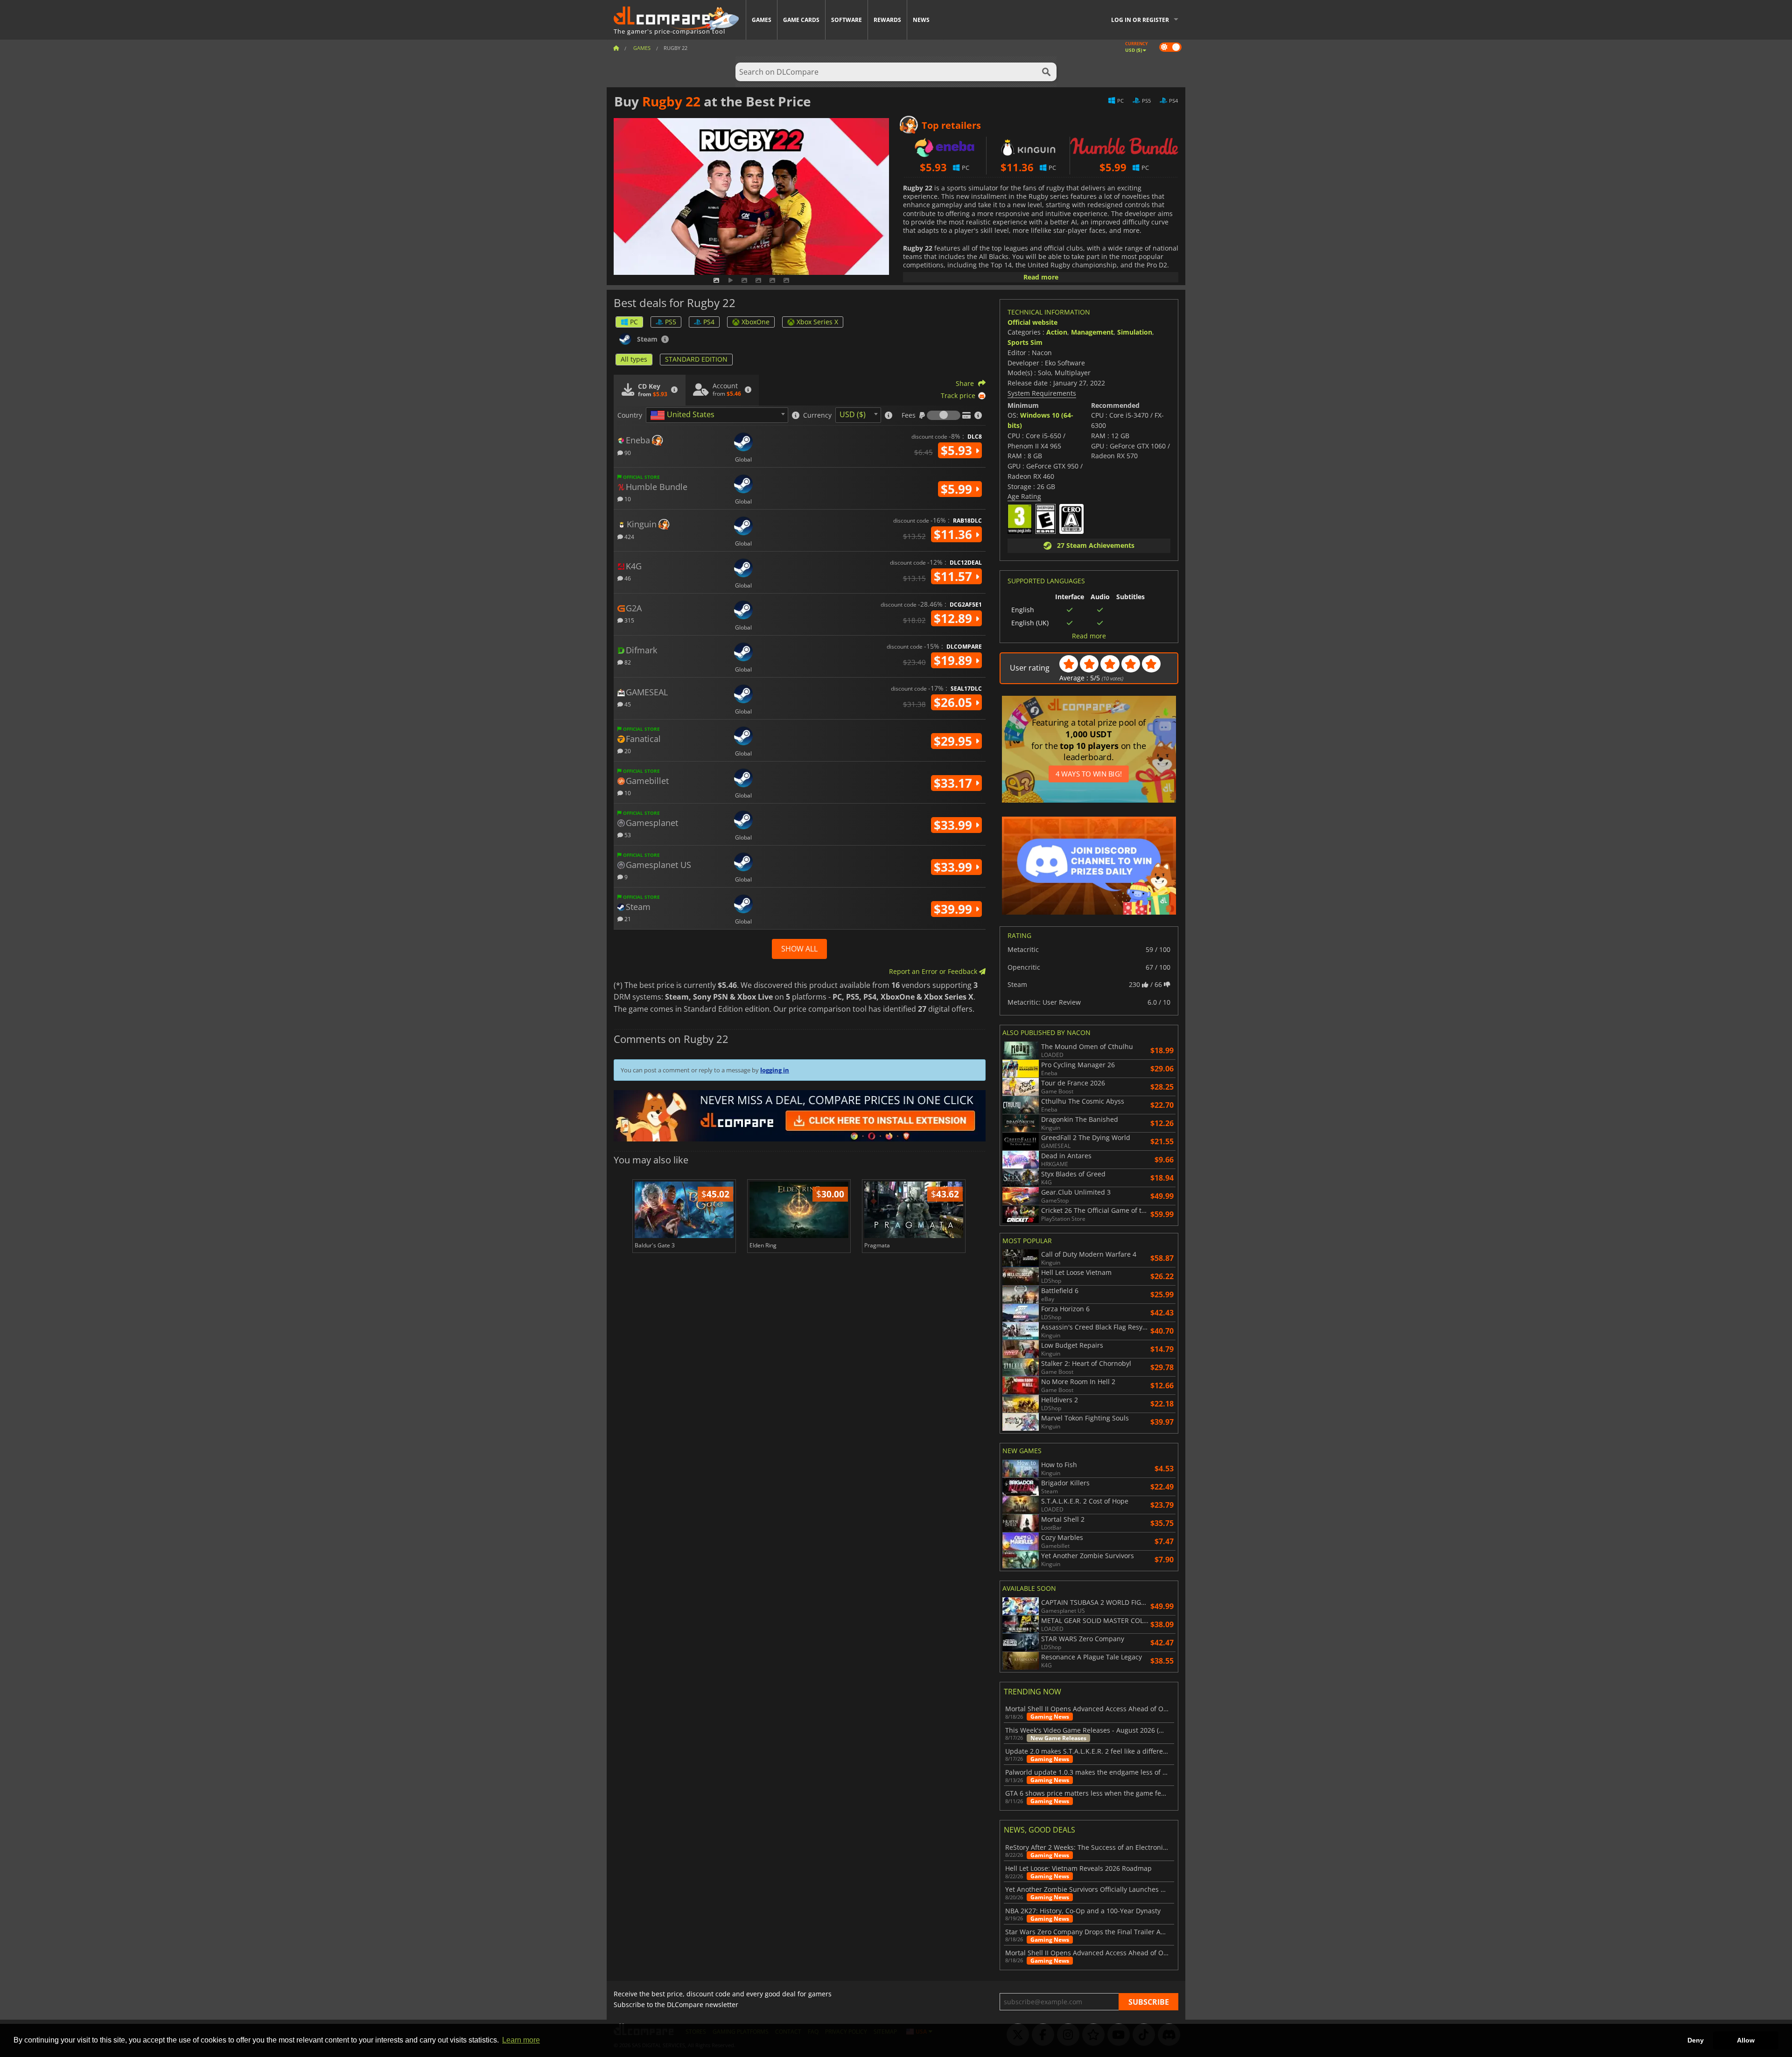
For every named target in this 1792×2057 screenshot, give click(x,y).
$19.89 (955, 660)
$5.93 (958, 450)
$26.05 (955, 702)
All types (634, 359)
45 (627, 704)
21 (627, 919)
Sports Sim (1025, 342)
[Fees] (944, 415)
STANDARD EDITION (696, 359)
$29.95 (955, 741)
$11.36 (955, 534)
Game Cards (801, 20)
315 (629, 620)
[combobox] (717, 415)
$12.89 (955, 618)
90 (627, 452)
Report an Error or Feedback (934, 971)
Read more (1041, 277)
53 (627, 835)
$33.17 (955, 783)
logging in (775, 1070)
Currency (817, 415)
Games (762, 20)
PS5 (671, 322)
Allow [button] (1746, 2040)
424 (629, 536)
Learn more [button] (521, 2040)
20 (627, 751)
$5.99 (958, 489)
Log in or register (1140, 20)
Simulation (1135, 332)
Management (1092, 332)
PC (634, 322)
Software (847, 20)
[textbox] (684, 415)
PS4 (709, 322)
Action (1057, 332)
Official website (1032, 322)
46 (627, 578)
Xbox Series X (817, 322)
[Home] (616, 48)
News (921, 20)
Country (630, 415)
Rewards (887, 20)
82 (627, 662)
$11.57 (955, 576)
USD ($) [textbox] (853, 414)
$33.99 (955, 825)
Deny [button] (1696, 2040)
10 (627, 499)
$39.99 (955, 909)
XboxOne (756, 322)
